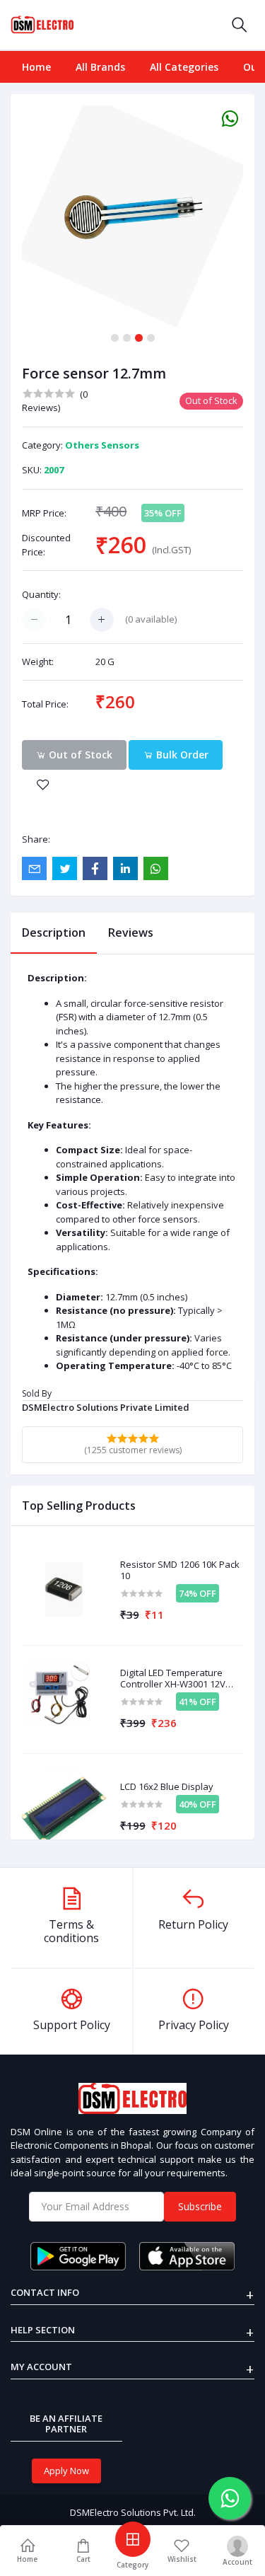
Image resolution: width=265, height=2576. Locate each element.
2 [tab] (127, 338)
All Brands (100, 67)
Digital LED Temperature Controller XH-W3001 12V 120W (173, 1679)
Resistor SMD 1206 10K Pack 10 (180, 1570)
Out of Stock (79, 755)
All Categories (184, 67)
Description (54, 932)
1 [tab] (115, 338)
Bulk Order (181, 755)
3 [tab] (139, 338)
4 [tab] (151, 338)
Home (36, 67)
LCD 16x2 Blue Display (167, 1787)
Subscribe (200, 2206)
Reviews (131, 932)
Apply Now (66, 2471)
